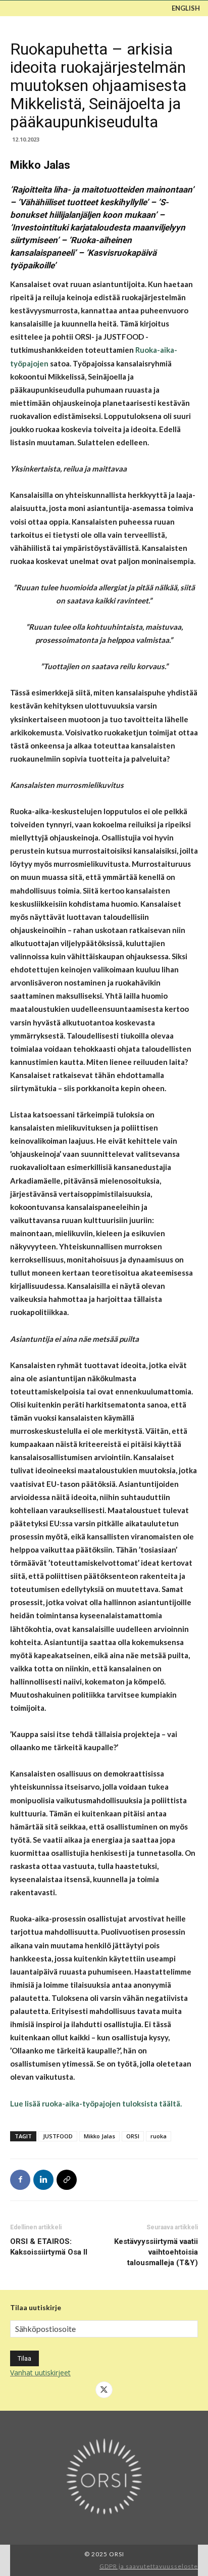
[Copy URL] (67, 2180)
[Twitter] (104, 2390)
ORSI (133, 2136)
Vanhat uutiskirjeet (40, 2373)
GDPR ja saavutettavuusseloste (149, 2566)
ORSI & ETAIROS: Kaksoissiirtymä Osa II (49, 2247)
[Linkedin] (43, 2180)
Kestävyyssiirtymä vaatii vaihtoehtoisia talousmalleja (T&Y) (156, 2252)
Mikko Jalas (99, 2136)
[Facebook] (20, 2180)
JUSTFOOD (58, 2136)
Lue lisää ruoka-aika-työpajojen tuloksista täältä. (96, 2103)
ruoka (159, 2136)
